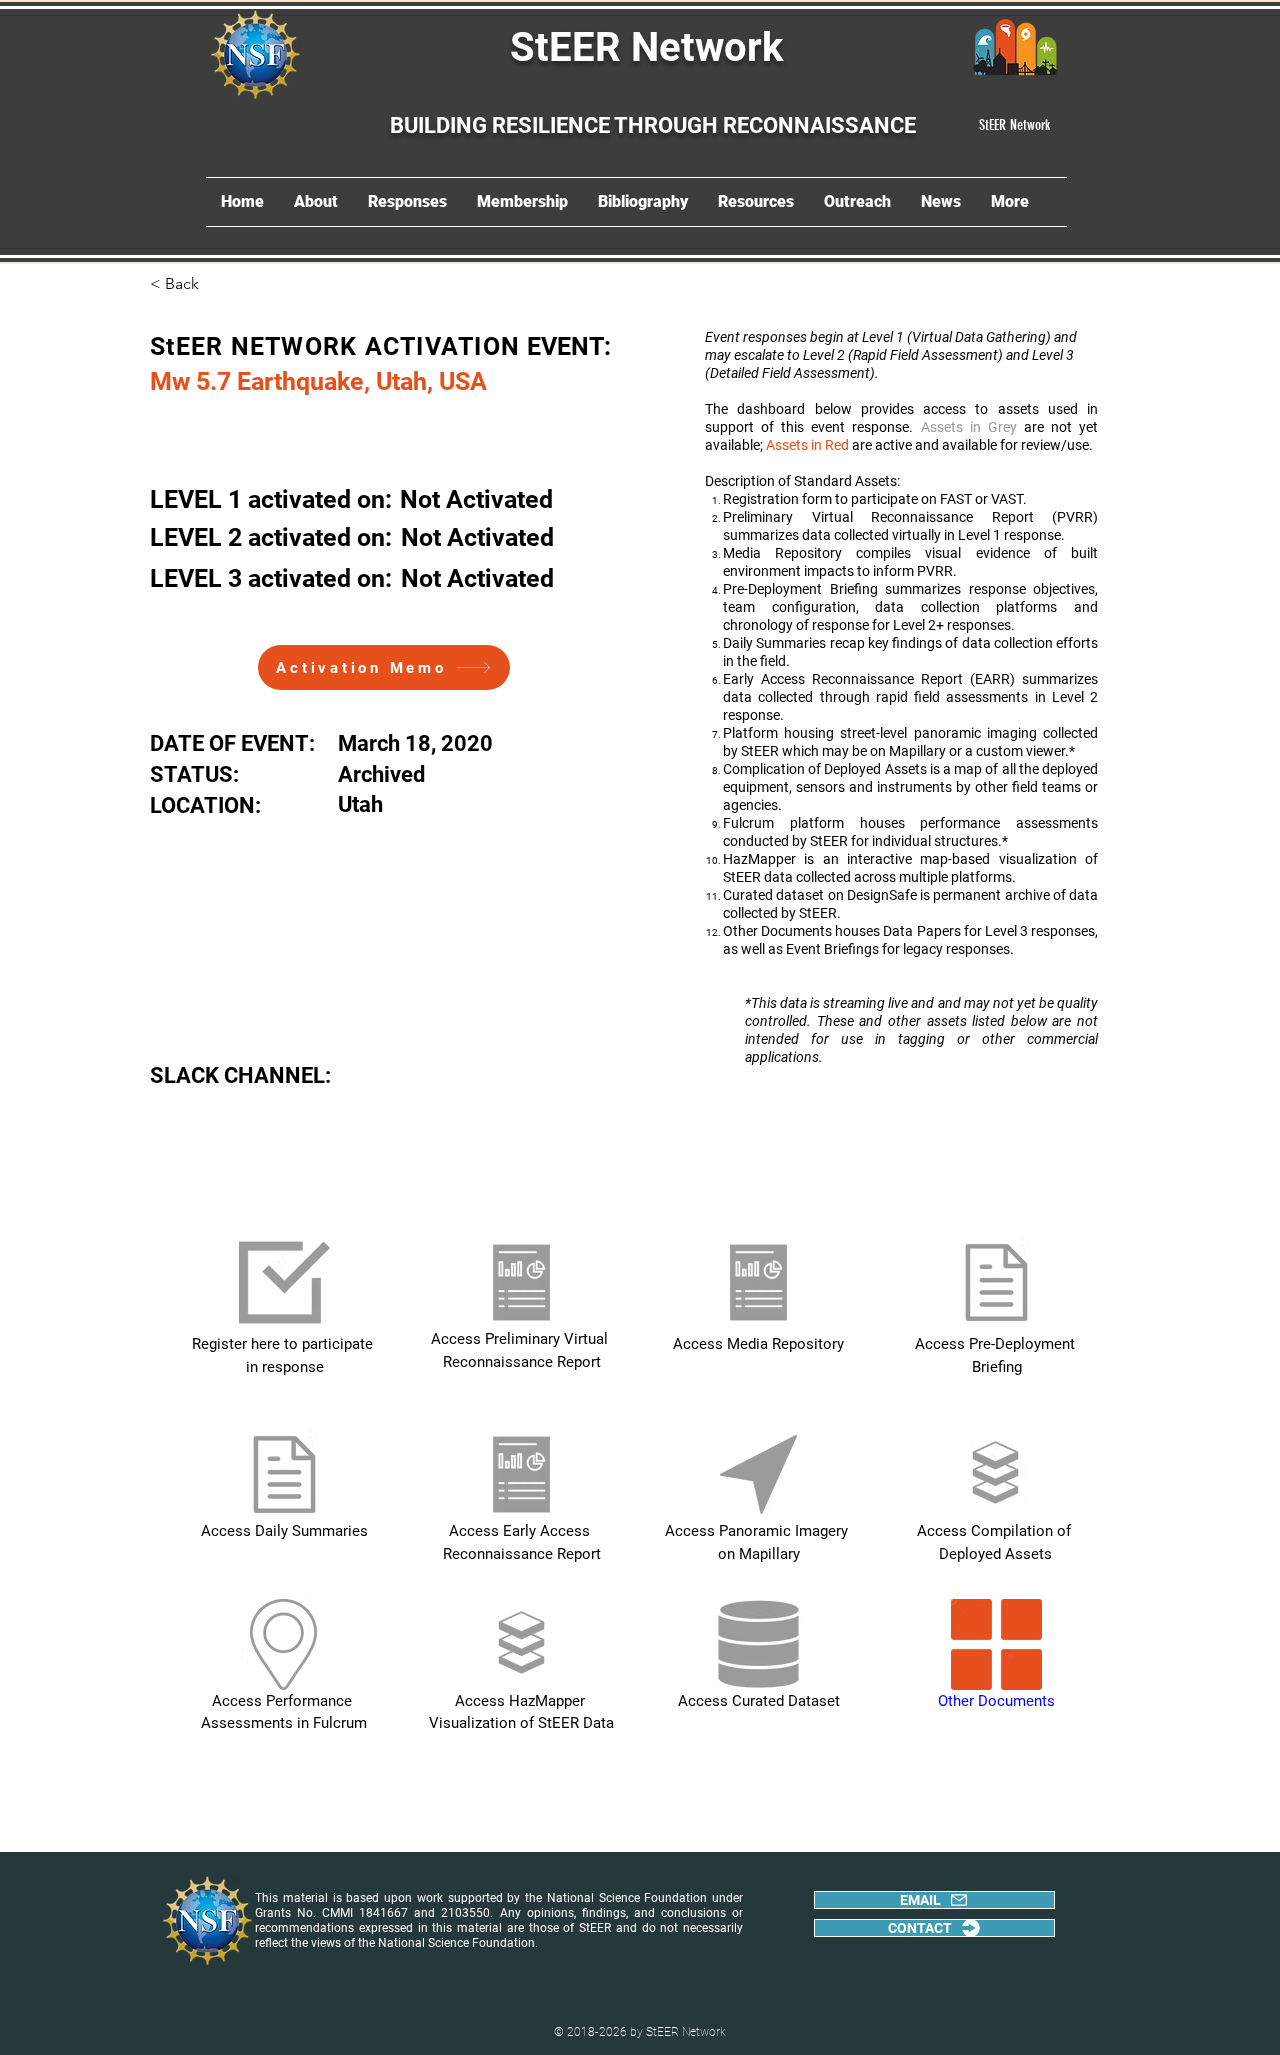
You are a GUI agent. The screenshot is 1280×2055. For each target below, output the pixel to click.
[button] (216, 284)
